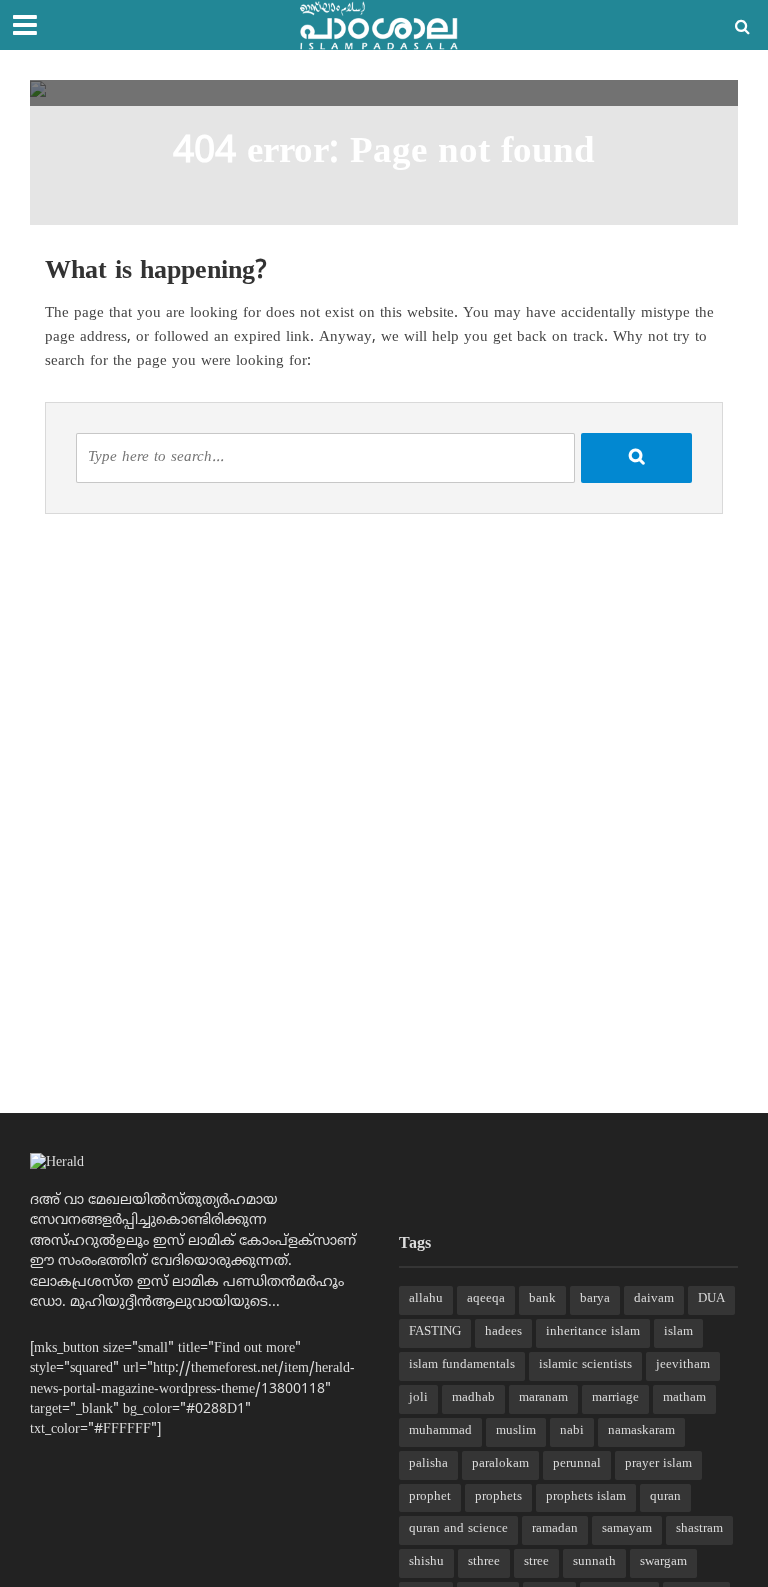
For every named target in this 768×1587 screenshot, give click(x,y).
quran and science (458, 1529)
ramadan (555, 1529)
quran (665, 1497)
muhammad (440, 1431)
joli (418, 1398)
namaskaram (641, 1431)
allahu (426, 1299)
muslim (516, 1431)
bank (542, 1299)
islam (678, 1332)
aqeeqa (486, 1299)
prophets (498, 1497)
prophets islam (586, 1497)
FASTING (435, 1332)
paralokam (500, 1464)
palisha (428, 1464)
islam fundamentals (462, 1365)
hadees (503, 1332)
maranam (543, 1398)
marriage (615, 1398)
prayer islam (658, 1464)
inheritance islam (593, 1332)
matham (684, 1398)
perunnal (577, 1464)
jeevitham (683, 1365)
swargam (663, 1562)
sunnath (594, 1562)
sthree (484, 1562)
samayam (627, 1529)
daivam (654, 1299)
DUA (711, 1299)
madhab (473, 1398)
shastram (699, 1529)
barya (595, 1299)
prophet (430, 1497)
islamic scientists (585, 1365)
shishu (426, 1562)
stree (536, 1562)
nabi (572, 1431)
